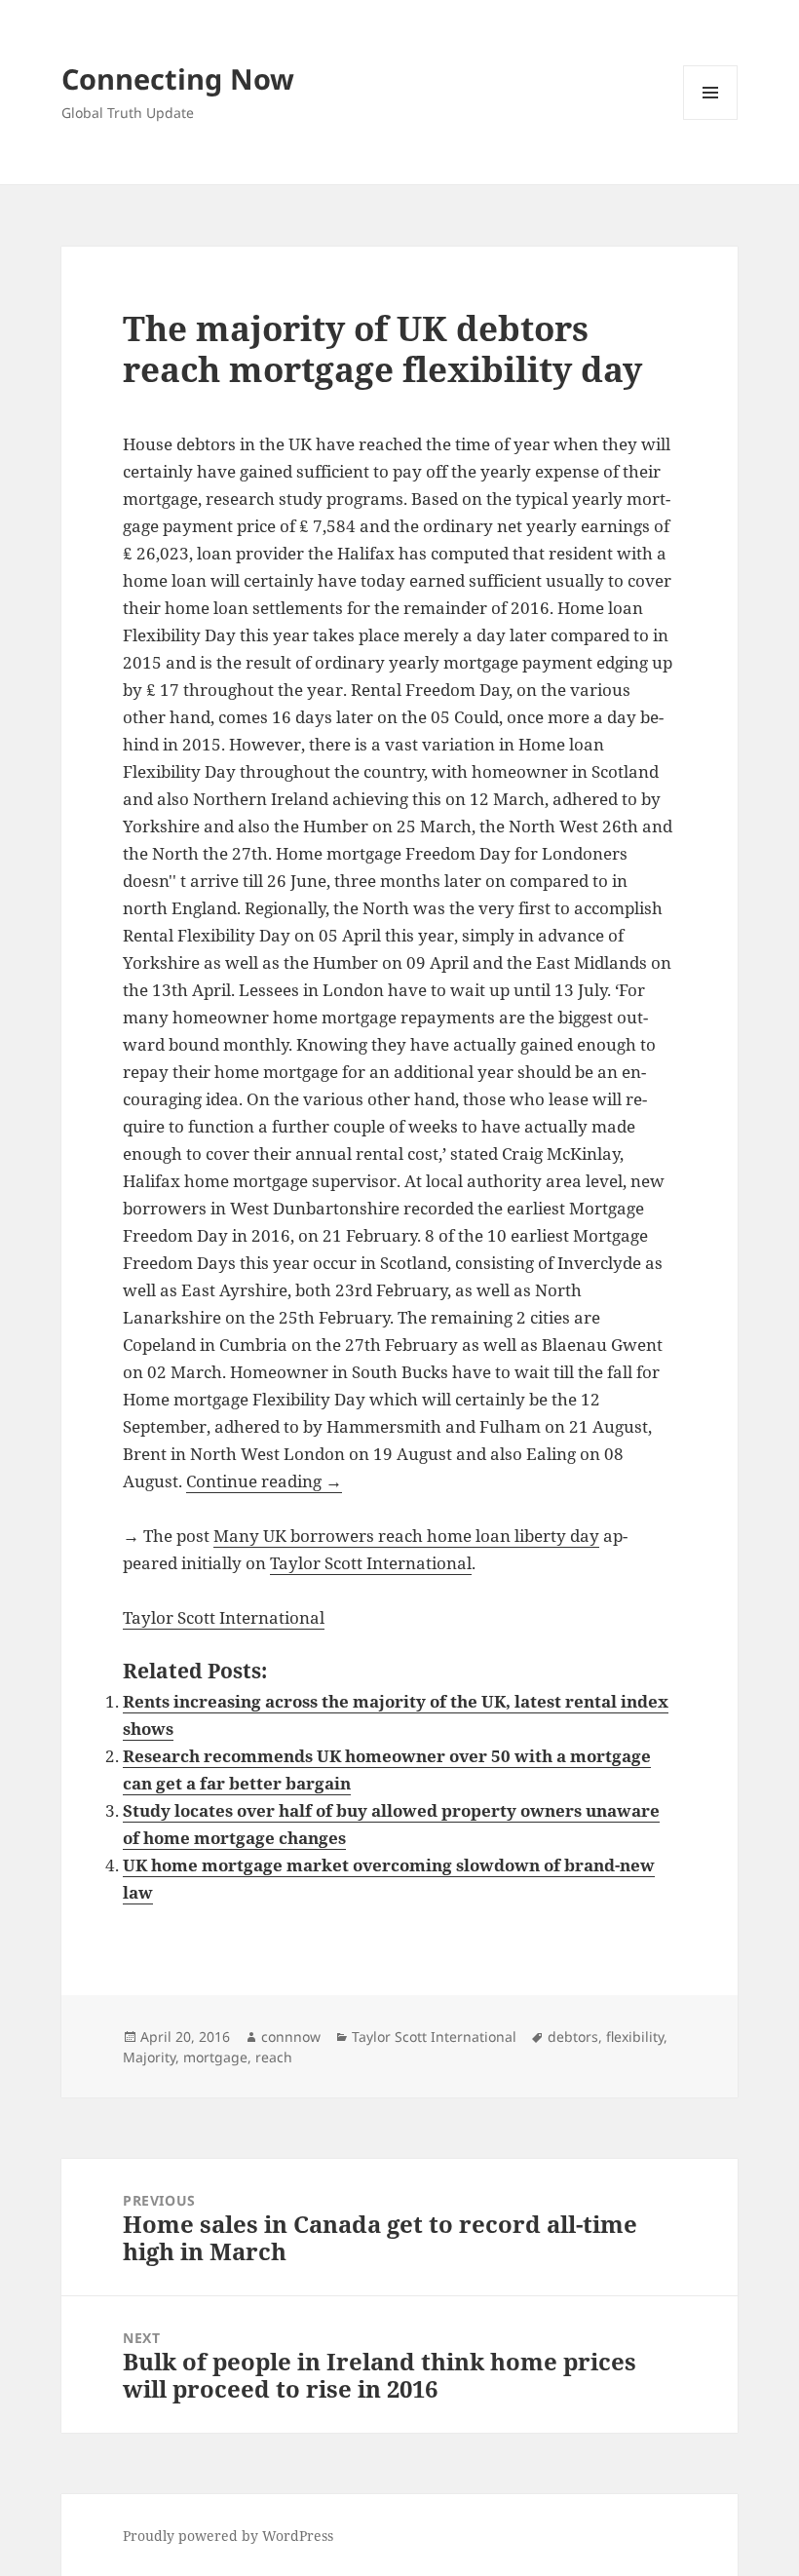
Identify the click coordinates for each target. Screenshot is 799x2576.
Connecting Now (178, 78)
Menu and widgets (711, 119)
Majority (149, 2057)
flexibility (635, 2037)
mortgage (215, 2057)
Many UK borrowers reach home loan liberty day (406, 1536)
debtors (573, 2037)
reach (274, 2057)
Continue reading (264, 1481)
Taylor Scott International (371, 1563)
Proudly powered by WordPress (228, 2536)
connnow (291, 2037)
